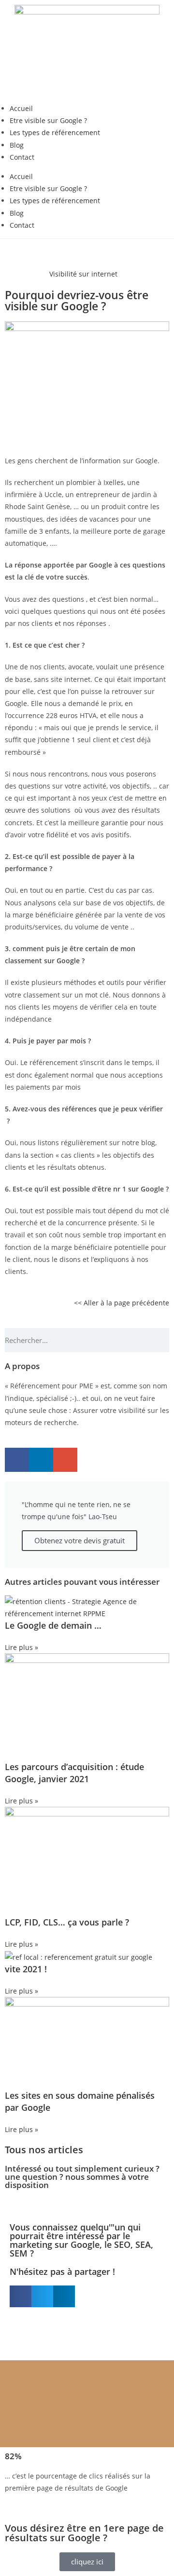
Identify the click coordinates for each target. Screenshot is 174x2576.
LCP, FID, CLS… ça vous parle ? (67, 1922)
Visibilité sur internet (83, 274)
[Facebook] (17, 1460)
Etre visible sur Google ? (48, 120)
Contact (22, 157)
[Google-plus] (65, 1460)
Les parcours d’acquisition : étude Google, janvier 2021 (74, 1773)
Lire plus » (22, 1647)
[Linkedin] (41, 1460)
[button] (21, 2296)
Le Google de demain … (53, 1625)
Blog (17, 145)
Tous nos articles (44, 2150)
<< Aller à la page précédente (122, 1303)
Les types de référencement (55, 132)
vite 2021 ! (26, 1969)
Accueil (21, 108)
